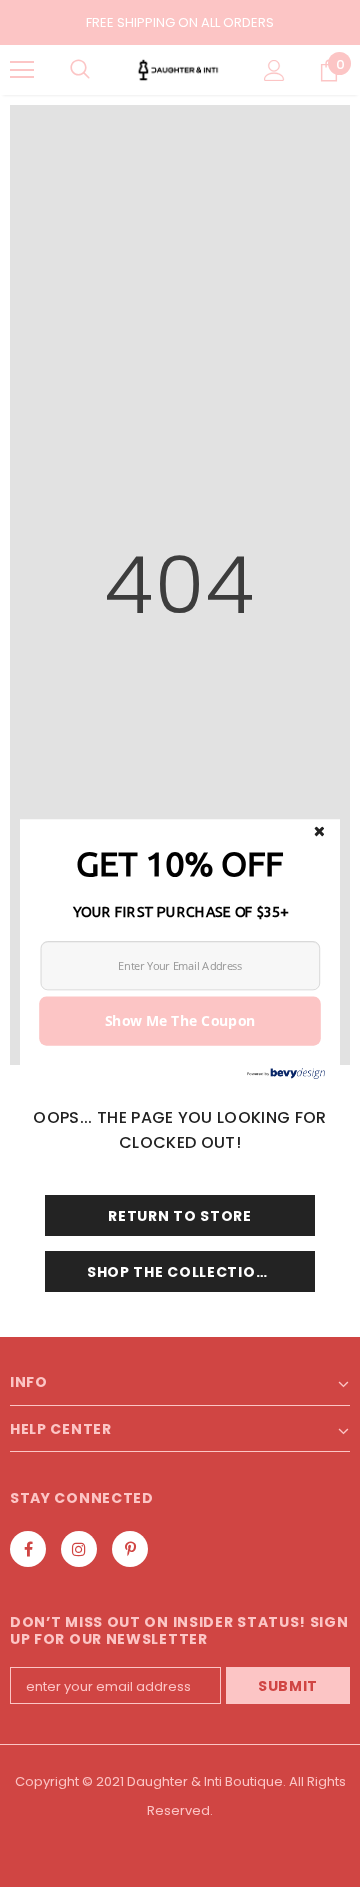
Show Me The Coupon (180, 1020)
